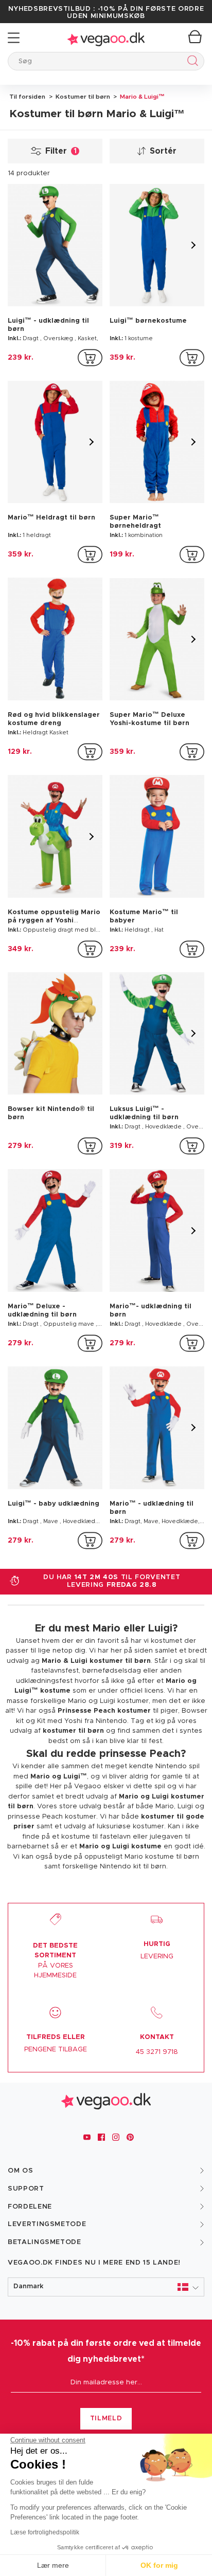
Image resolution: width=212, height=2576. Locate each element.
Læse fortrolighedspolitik (45, 2532)
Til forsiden (27, 97)
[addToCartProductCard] (90, 358)
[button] (106, 2287)
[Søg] (191, 62)
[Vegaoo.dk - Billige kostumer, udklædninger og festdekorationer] (106, 38)
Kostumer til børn (82, 97)
